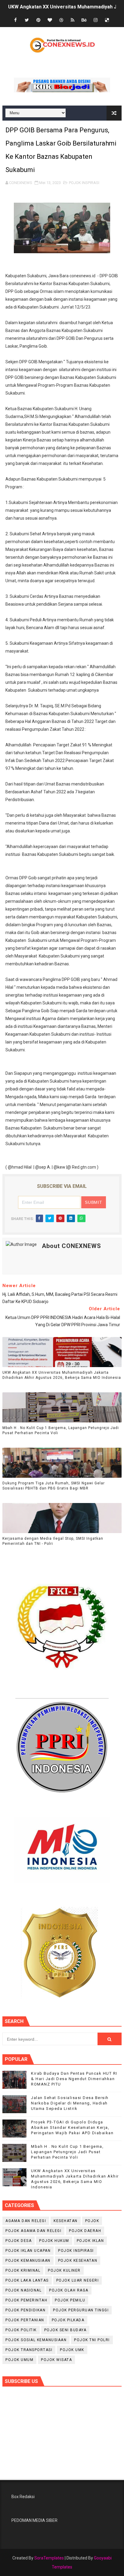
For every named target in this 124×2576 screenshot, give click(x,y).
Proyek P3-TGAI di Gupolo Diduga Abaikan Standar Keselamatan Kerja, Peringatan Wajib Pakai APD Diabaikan (72, 2127)
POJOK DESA (19, 2241)
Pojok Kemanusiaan (28, 2261)
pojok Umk (72, 2350)
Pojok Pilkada (68, 2320)
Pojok (92, 2221)
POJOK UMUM (19, 2360)
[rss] (73, 20)
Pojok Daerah (85, 2231)
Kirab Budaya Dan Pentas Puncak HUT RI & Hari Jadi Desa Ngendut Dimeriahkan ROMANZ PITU (74, 2079)
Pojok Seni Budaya (65, 2330)
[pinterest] (38, 20)
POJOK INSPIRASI (84, 183)
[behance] (84, 20)
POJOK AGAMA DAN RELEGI (33, 2231)
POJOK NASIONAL (23, 2290)
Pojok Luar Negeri (78, 2280)
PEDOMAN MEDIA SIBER (34, 2520)
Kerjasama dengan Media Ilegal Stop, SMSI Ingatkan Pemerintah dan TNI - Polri (53, 1541)
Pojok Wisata (56, 2360)
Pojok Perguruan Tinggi (81, 2310)
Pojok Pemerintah (26, 2300)
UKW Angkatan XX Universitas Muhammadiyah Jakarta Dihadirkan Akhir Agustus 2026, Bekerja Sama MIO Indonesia (62, 1375)
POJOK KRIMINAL (23, 2270)
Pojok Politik (21, 2330)
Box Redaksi (23, 2497)
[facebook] (15, 20)
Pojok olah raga (69, 2290)
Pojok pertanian (25, 2320)
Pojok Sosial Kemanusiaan (36, 2340)
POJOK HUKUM (54, 2241)
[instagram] (95, 20)
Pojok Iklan (90, 2241)
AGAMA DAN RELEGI (26, 2221)
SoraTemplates (49, 2558)
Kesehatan (66, 2221)
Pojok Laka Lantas (27, 2280)
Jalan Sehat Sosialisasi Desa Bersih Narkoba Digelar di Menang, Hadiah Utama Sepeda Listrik (70, 2103)
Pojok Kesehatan (78, 2261)
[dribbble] (61, 20)
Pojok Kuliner (64, 2270)
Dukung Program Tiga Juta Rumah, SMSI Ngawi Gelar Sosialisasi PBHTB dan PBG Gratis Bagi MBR (54, 1486)
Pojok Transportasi (29, 2350)
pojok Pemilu (70, 2300)
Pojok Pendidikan (25, 2310)
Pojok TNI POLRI (92, 2340)
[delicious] (107, 20)
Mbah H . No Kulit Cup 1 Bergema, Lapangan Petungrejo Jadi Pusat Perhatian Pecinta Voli (61, 1430)
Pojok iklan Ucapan (28, 2251)
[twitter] (27, 20)
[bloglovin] (50, 20)
